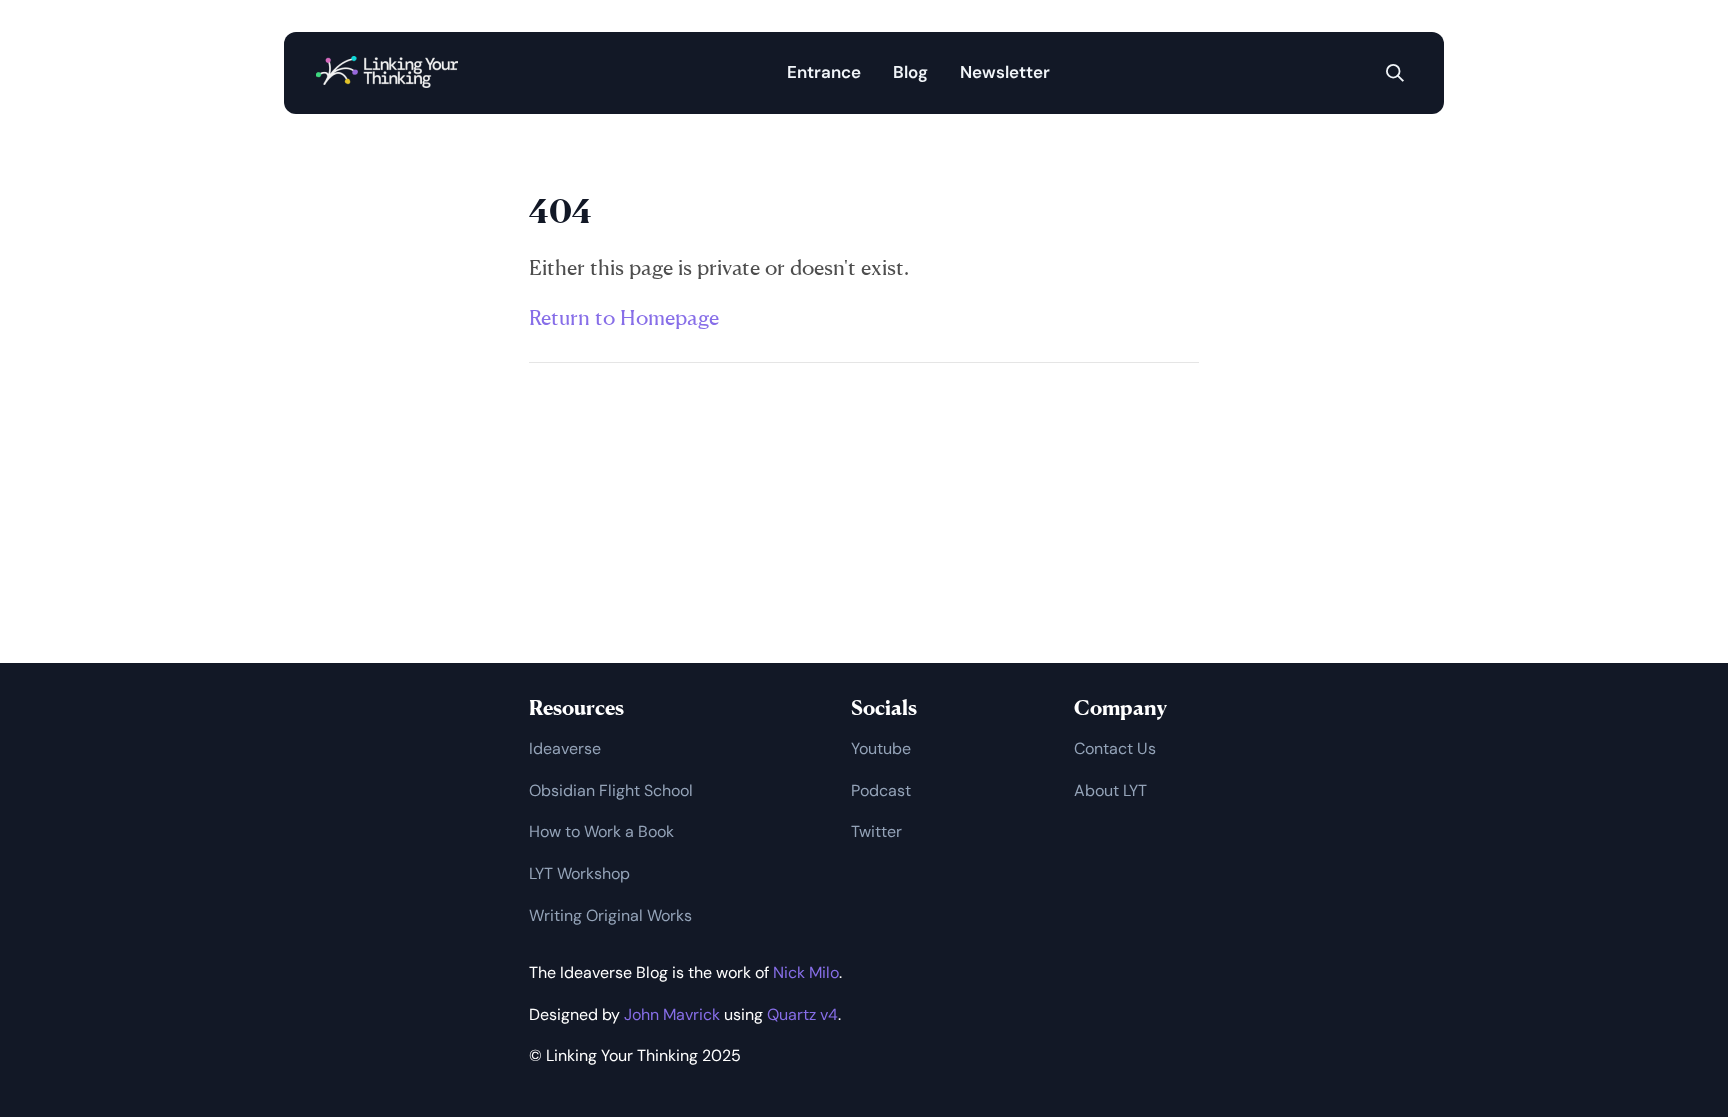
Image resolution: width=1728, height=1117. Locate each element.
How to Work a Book (601, 831)
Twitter (876, 831)
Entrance (824, 72)
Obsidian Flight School (611, 790)
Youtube (881, 748)
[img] (1395, 73)
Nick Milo (806, 972)
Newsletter (1005, 72)
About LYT (1110, 790)
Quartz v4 (802, 1014)
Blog (910, 72)
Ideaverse (565, 748)
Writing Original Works (610, 915)
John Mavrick (672, 1014)
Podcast (881, 790)
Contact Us (1115, 748)
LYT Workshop (579, 873)
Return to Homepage (624, 317)
